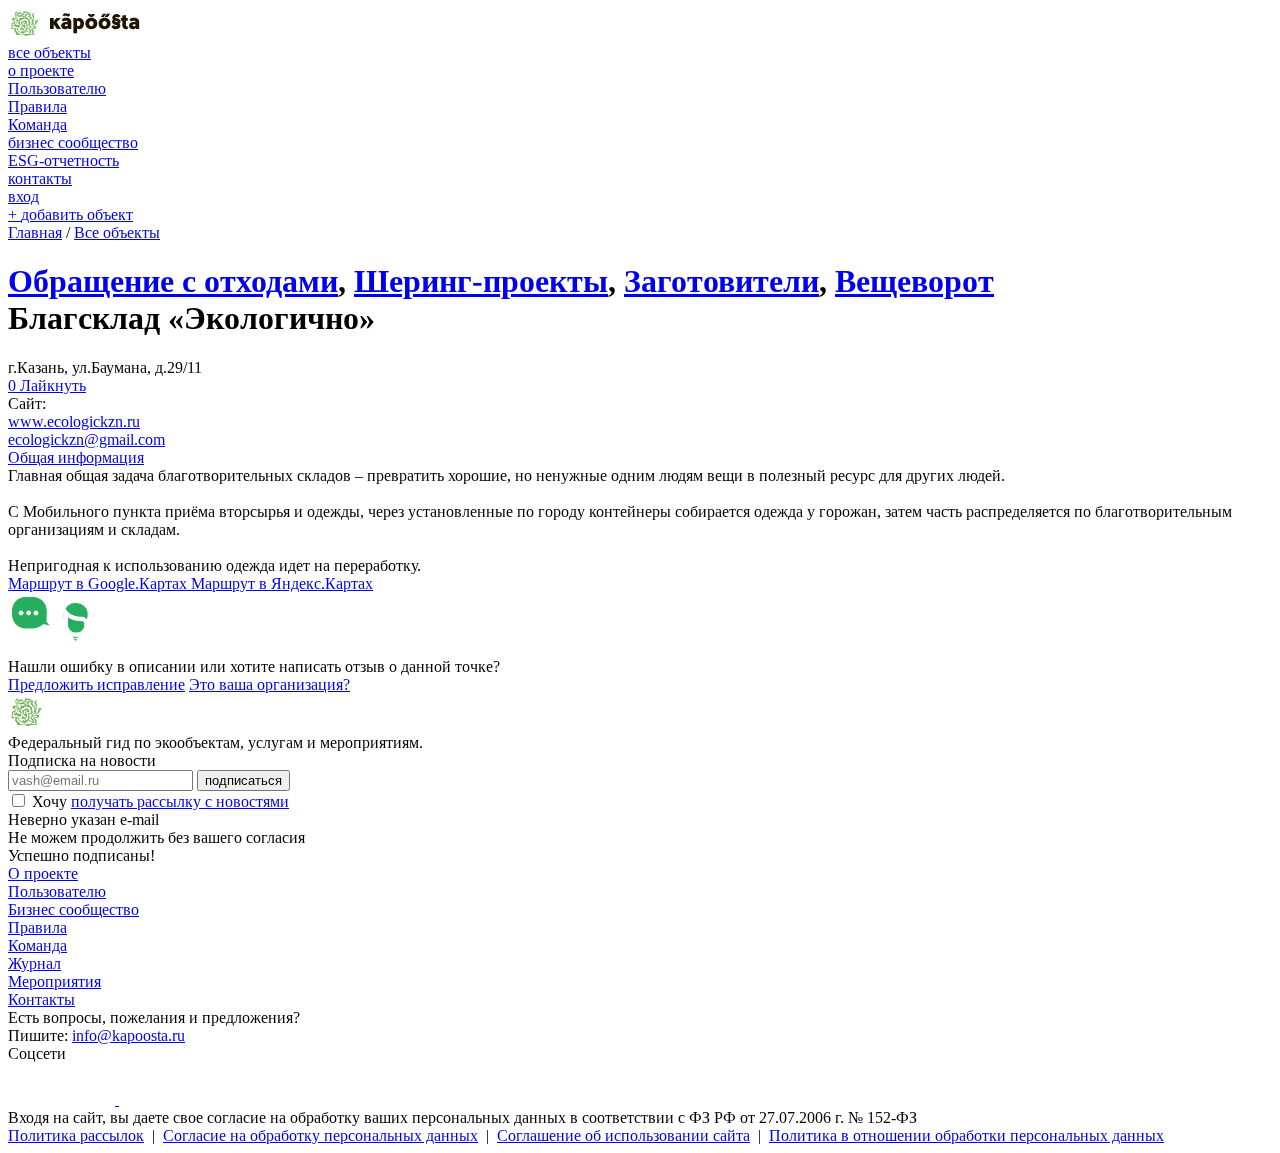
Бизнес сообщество (73, 909)
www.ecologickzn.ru (74, 421)
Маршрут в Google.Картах (99, 583)
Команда (37, 124)
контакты (40, 178)
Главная (35, 232)
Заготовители (721, 281)
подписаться (243, 780)
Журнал (34, 963)
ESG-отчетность (63, 160)
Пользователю (57, 88)
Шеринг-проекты (481, 281)
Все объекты (117, 232)
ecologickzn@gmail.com (86, 439)
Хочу (160, 801)
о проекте (41, 70)
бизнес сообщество (73, 142)
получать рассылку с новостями (180, 801)
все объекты (49, 52)
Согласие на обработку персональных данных (320, 1135)
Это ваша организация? (269, 684)
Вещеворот (914, 281)
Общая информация (76, 457)
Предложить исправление (96, 684)
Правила (37, 106)
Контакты (41, 999)
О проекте (43, 873)
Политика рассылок (76, 1135)
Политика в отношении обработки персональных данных (966, 1135)
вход (23, 196)
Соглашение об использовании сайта (623, 1135)
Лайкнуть (47, 385)
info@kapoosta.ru (128, 1035)
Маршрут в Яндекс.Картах (282, 583)
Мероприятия (54, 981)
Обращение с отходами (173, 281)
